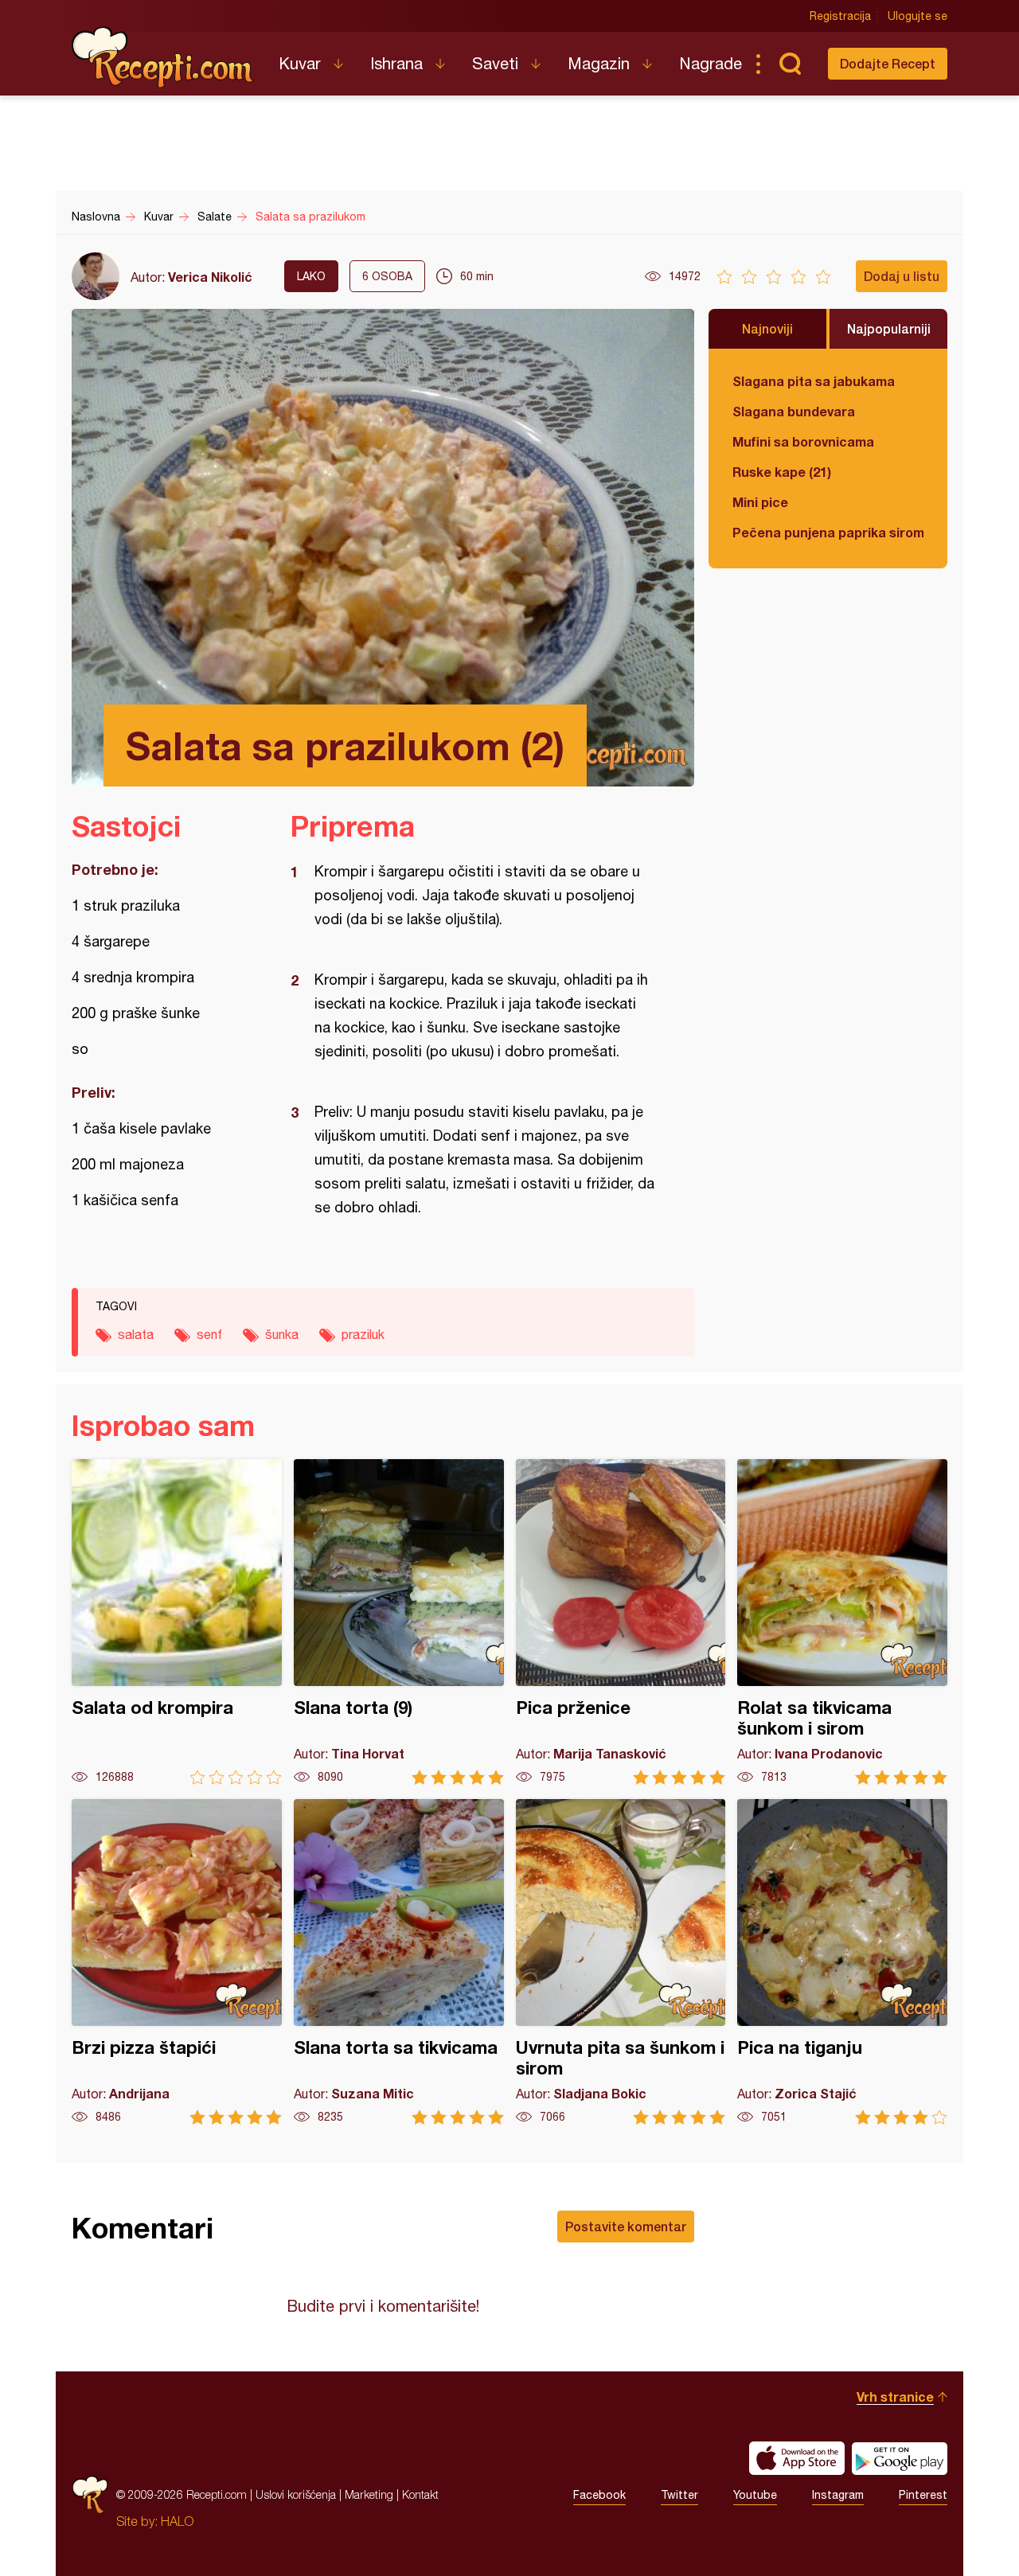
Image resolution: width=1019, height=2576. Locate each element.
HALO (177, 2521)
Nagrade (711, 63)
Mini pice (760, 502)
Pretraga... (790, 64)
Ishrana (396, 63)
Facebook (599, 2495)
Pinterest (923, 2495)
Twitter (679, 2495)
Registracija (840, 16)
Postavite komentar (626, 2226)
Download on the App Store (797, 2458)
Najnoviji (767, 328)
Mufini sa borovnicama (803, 441)
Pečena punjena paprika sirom (828, 532)
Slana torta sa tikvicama (399, 1962)
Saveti (495, 63)
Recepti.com (163, 57)
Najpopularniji (889, 328)
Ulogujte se (917, 16)
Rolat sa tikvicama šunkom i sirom (842, 1622)
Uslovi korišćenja (296, 2494)
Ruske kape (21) (782, 472)
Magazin (599, 63)
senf (209, 1334)
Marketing (369, 2494)
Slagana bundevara (794, 411)
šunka (282, 1334)
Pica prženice (621, 1622)
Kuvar (300, 63)
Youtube (755, 2495)
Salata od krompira (177, 1622)
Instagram (838, 2495)
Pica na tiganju (842, 1962)
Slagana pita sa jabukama (814, 381)
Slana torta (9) (399, 1622)
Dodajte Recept (888, 63)
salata (136, 1334)
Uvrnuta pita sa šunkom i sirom (621, 1962)
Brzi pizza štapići (177, 1962)
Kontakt (420, 2494)
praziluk (363, 1334)
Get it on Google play (900, 2458)
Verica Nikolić (210, 277)
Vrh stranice (895, 2396)
